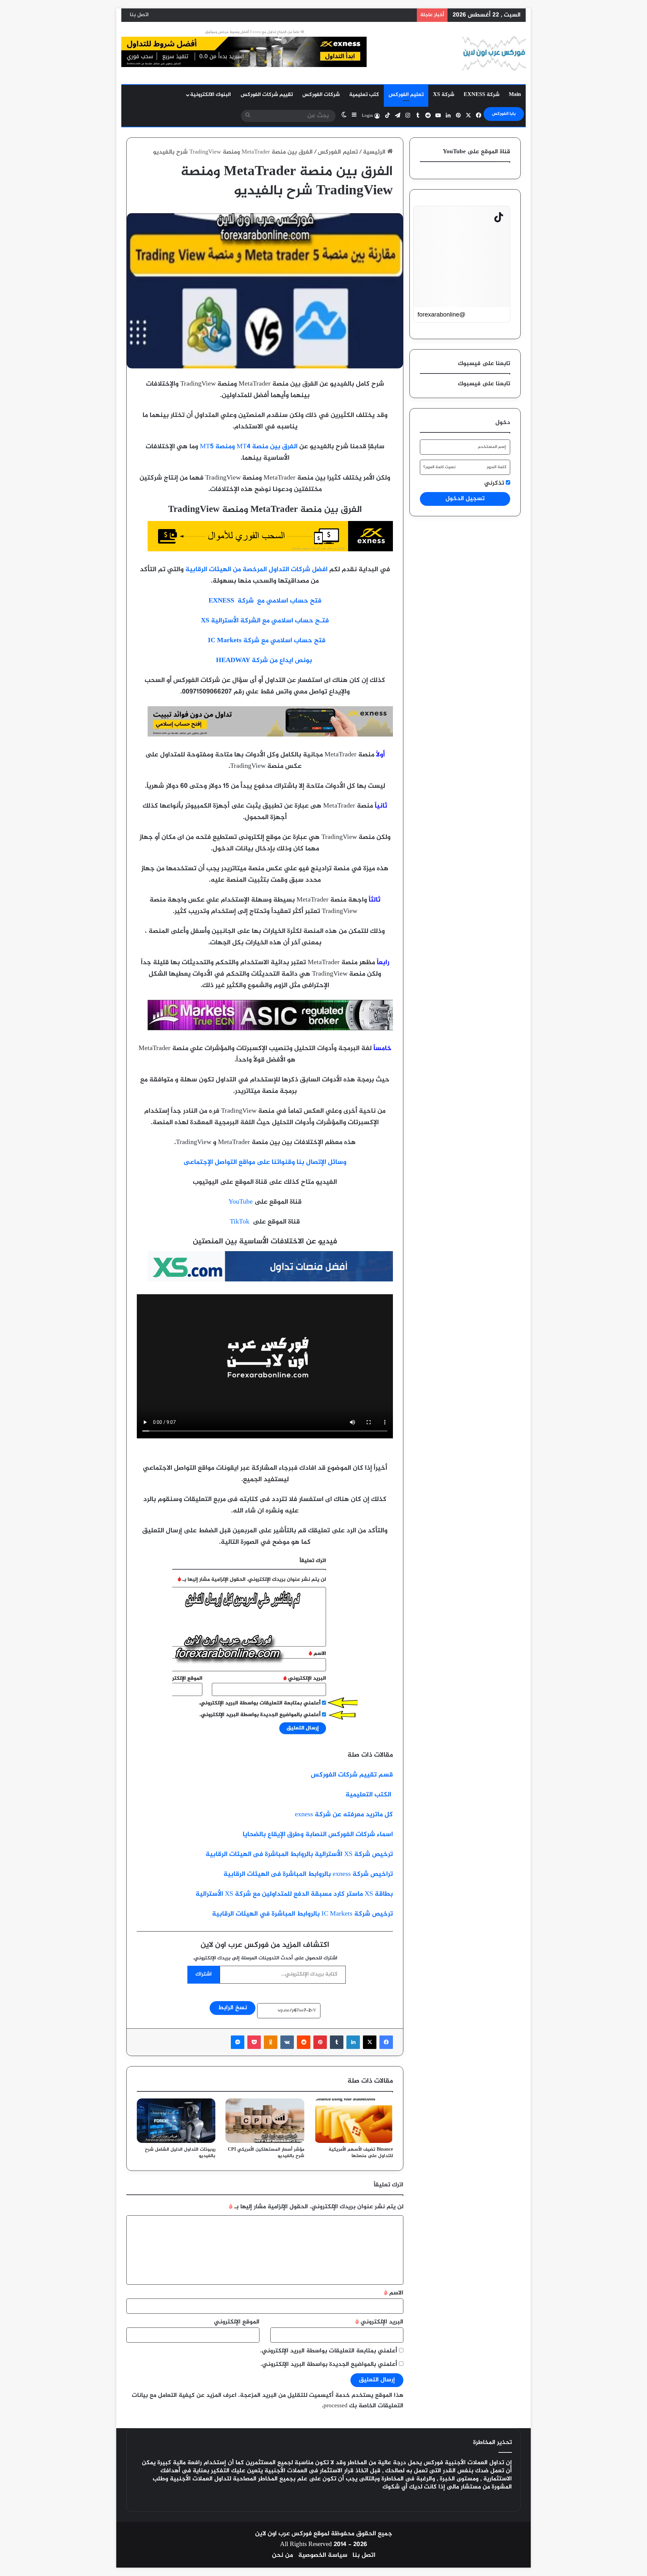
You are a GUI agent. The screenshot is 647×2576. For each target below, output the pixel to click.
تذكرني (495, 483)
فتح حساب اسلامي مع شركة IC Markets (267, 641)
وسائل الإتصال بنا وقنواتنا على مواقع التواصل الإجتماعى (265, 1162)
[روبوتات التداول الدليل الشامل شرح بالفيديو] (176, 2121)
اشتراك (204, 1974)
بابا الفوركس (504, 114)
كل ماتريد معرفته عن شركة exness (344, 1815)
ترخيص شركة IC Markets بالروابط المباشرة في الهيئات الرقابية (302, 1914)
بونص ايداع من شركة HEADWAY (265, 661)
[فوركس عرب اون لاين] (494, 53)
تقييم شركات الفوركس (267, 95)
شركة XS (444, 95)
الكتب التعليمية (369, 1795)
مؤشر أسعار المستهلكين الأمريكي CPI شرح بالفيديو (266, 2153)
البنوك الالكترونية (210, 95)
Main (515, 95)
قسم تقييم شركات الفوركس (352, 1775)
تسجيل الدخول (465, 499)
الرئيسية (375, 152)
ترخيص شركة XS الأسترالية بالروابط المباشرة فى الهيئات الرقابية (299, 1854)
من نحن (283, 2555)
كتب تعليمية (364, 95)
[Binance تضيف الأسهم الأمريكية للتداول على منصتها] (354, 2121)
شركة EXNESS (482, 95)
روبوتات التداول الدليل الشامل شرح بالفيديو (180, 2153)
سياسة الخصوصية (323, 2555)
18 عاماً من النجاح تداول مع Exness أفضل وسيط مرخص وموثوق (254, 32)
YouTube (241, 1202)
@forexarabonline (441, 315)
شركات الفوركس (321, 95)
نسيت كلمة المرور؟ (439, 467)
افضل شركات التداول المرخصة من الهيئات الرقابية (256, 570)
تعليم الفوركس (406, 95)
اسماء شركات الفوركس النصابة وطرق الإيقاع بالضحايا (318, 1835)
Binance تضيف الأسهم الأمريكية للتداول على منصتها (361, 2153)
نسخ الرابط (233, 2008)
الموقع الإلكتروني (237, 2322)
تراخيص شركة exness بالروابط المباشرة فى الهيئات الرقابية (308, 1874)
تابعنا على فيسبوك (484, 384)
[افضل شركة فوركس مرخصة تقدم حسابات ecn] (270, 1029)
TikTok (240, 1222)
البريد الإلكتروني (379, 2322)
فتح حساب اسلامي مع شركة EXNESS (265, 601)
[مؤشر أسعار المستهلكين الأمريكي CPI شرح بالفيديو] (265, 2121)
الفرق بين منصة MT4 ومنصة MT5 (249, 447)
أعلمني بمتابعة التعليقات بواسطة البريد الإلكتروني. (329, 2351)
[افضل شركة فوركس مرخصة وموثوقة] (270, 550)
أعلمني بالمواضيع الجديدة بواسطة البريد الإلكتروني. (329, 2365)
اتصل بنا (139, 15)
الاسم (394, 2293)
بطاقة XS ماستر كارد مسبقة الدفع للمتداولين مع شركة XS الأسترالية (294, 1894)
